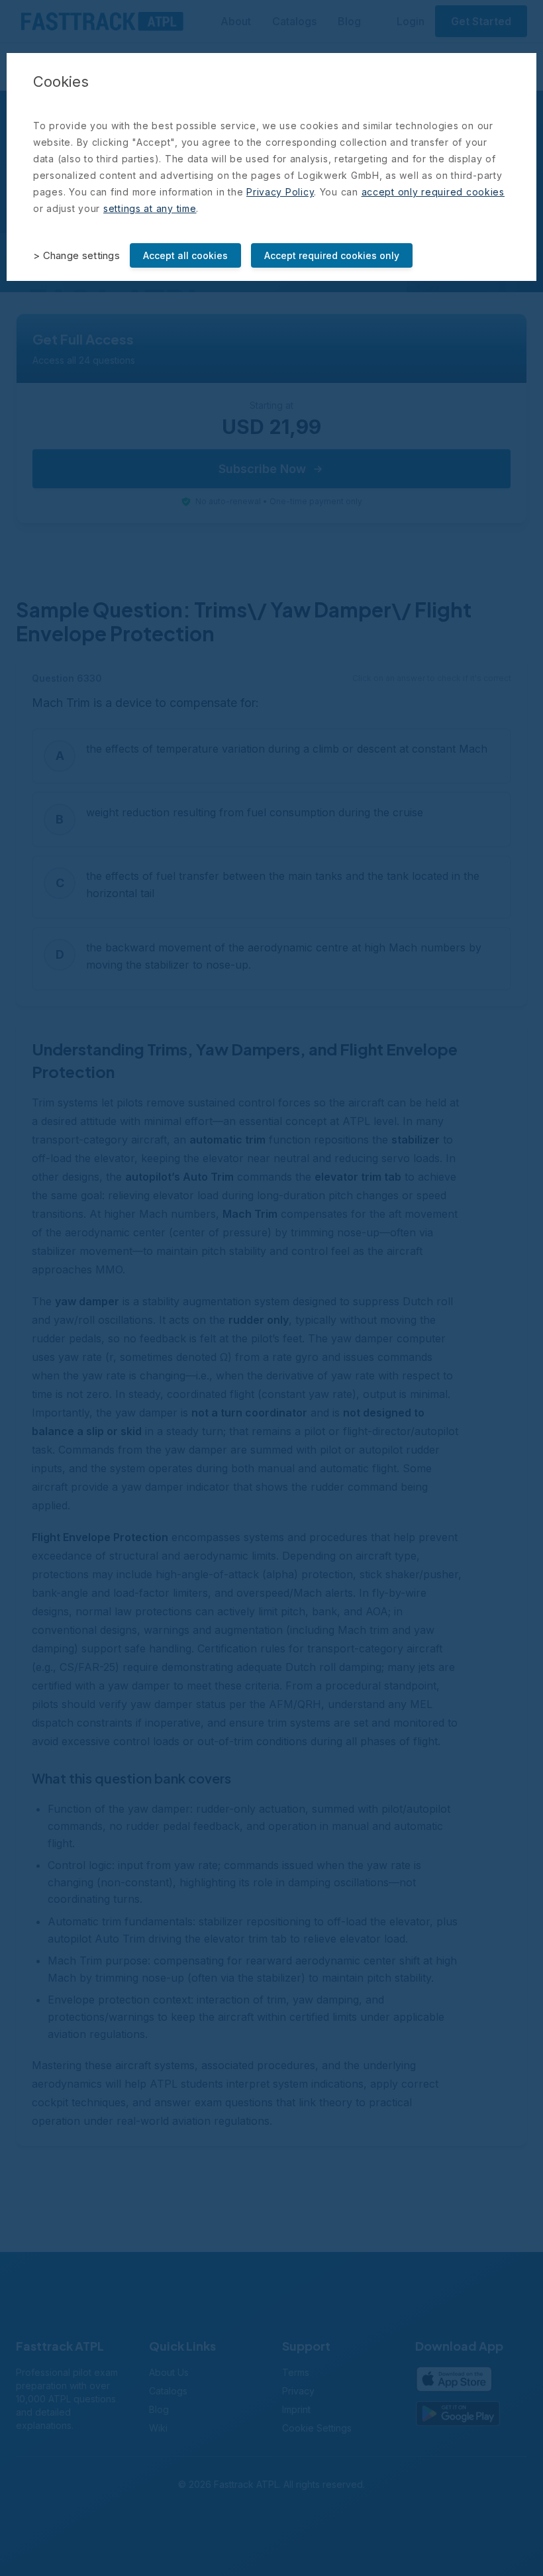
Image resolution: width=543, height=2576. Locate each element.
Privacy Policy (280, 192)
